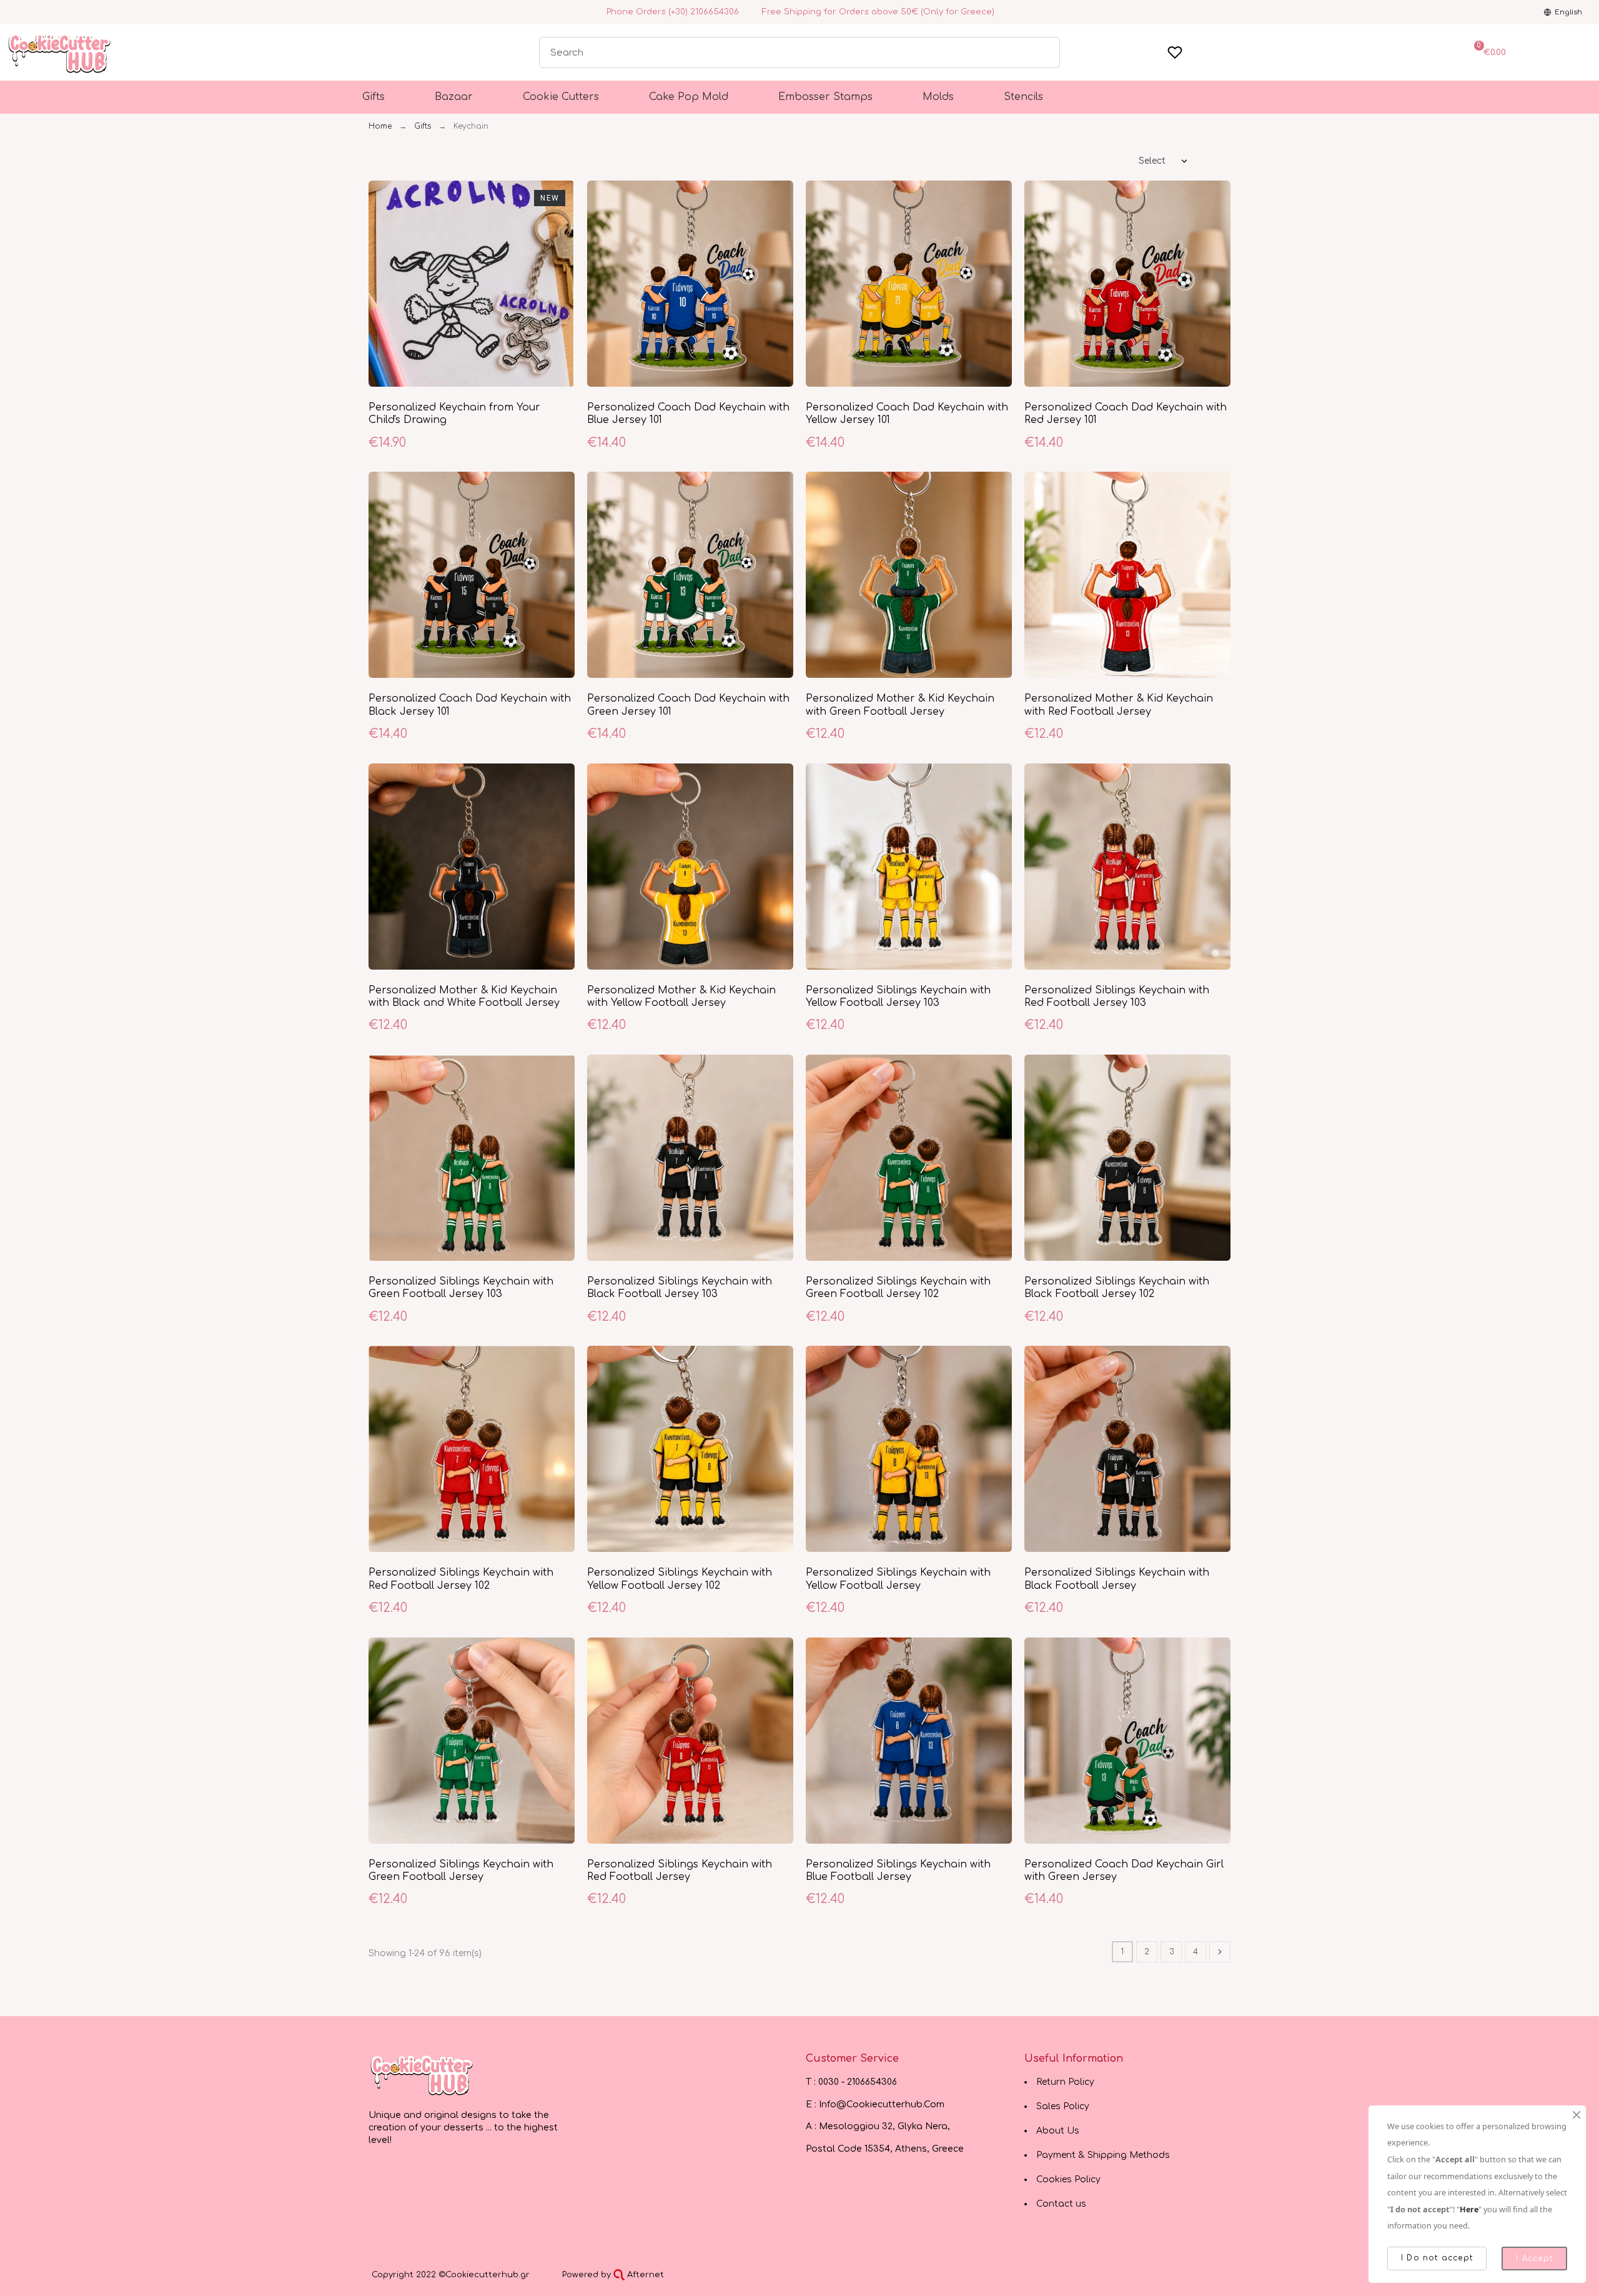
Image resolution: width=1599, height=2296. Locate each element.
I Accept (1534, 2259)
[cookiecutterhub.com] (422, 2075)
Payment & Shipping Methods (1103, 2155)
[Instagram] (27, 12)
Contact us (1061, 2204)
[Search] (1044, 52)
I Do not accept (1437, 2258)
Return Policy (1065, 2082)
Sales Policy (1063, 2106)
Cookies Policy (1068, 2179)
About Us (1058, 2131)
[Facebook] (12, 12)
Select (1152, 161)
